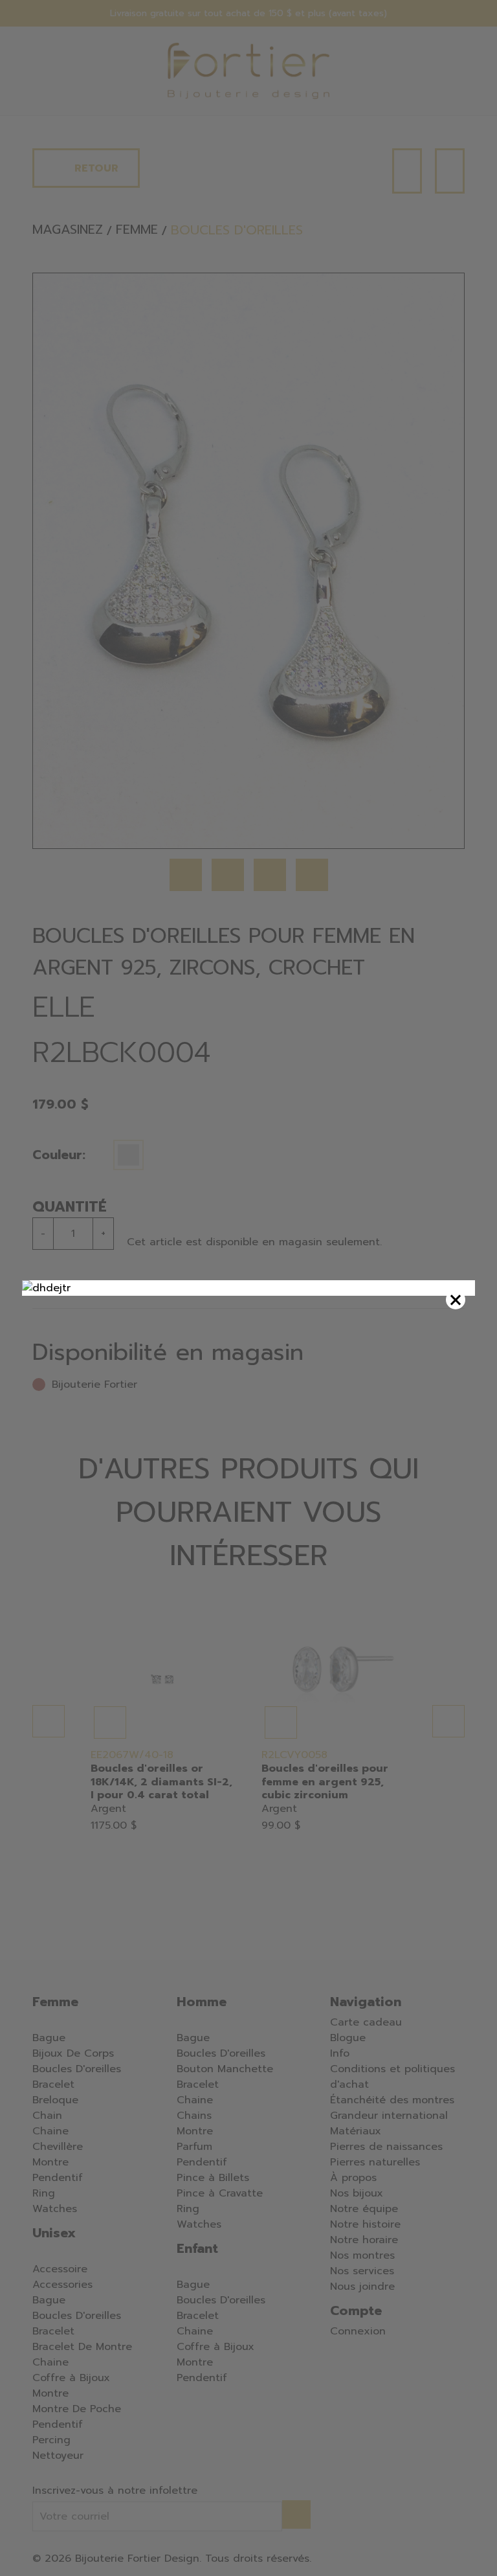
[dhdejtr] (248, 1288)
